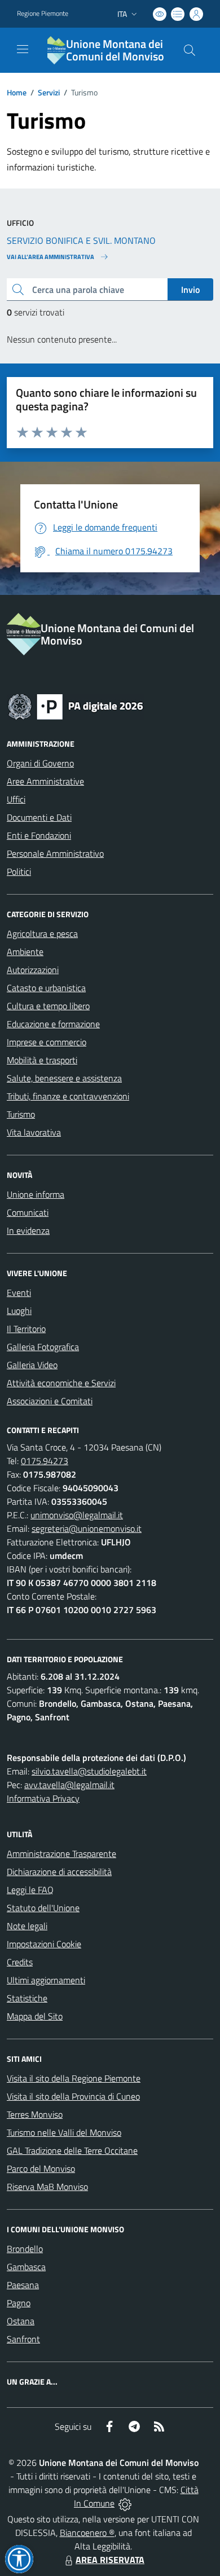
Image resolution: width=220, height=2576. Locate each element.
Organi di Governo (40, 763)
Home (17, 92)
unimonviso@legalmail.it (77, 1515)
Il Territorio (26, 1329)
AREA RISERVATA (110, 2560)
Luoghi (19, 1311)
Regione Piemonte (43, 14)
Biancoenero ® (87, 2533)
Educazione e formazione (53, 1024)
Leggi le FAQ (30, 1890)
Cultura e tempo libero (48, 1006)
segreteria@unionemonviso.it (87, 1528)
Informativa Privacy (43, 1798)
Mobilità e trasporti (42, 1060)
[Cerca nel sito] (190, 50)
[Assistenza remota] (125, 2503)
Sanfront (23, 2339)
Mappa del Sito (35, 2016)
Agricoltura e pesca (42, 934)
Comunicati (28, 1212)
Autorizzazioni (33, 970)
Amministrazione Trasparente (61, 1854)
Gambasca (26, 2267)
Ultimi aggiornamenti (46, 1980)
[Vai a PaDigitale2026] (76, 706)
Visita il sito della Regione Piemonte (74, 2078)
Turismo (21, 1114)
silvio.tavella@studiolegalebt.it (89, 1771)
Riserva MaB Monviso (47, 2187)
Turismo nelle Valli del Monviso (64, 2132)
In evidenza (28, 1230)
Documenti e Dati (39, 817)
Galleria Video (32, 1365)
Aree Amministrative (45, 781)
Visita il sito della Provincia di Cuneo (73, 2096)
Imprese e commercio (47, 1042)
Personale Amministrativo (55, 853)
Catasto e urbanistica (46, 988)
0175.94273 (45, 1461)
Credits (20, 1962)
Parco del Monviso (41, 2168)
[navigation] (23, 49)
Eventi (19, 1293)
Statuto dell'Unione (43, 1908)
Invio (190, 290)
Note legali (27, 1926)
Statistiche (27, 1998)
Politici (19, 871)
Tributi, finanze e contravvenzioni (68, 1096)
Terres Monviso (35, 2114)
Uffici (16, 799)
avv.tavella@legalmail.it (69, 1785)
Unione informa (36, 1194)
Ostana (21, 2321)
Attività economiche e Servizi (61, 1383)
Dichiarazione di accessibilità (59, 1872)
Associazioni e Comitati (50, 1401)
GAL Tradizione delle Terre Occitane (72, 2150)
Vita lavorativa (34, 1132)
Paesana (23, 2285)
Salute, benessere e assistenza (64, 1078)
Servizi (49, 92)
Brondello (25, 2249)
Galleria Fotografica (43, 1347)
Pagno (19, 2303)
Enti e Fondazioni (39, 835)
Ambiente (25, 952)
